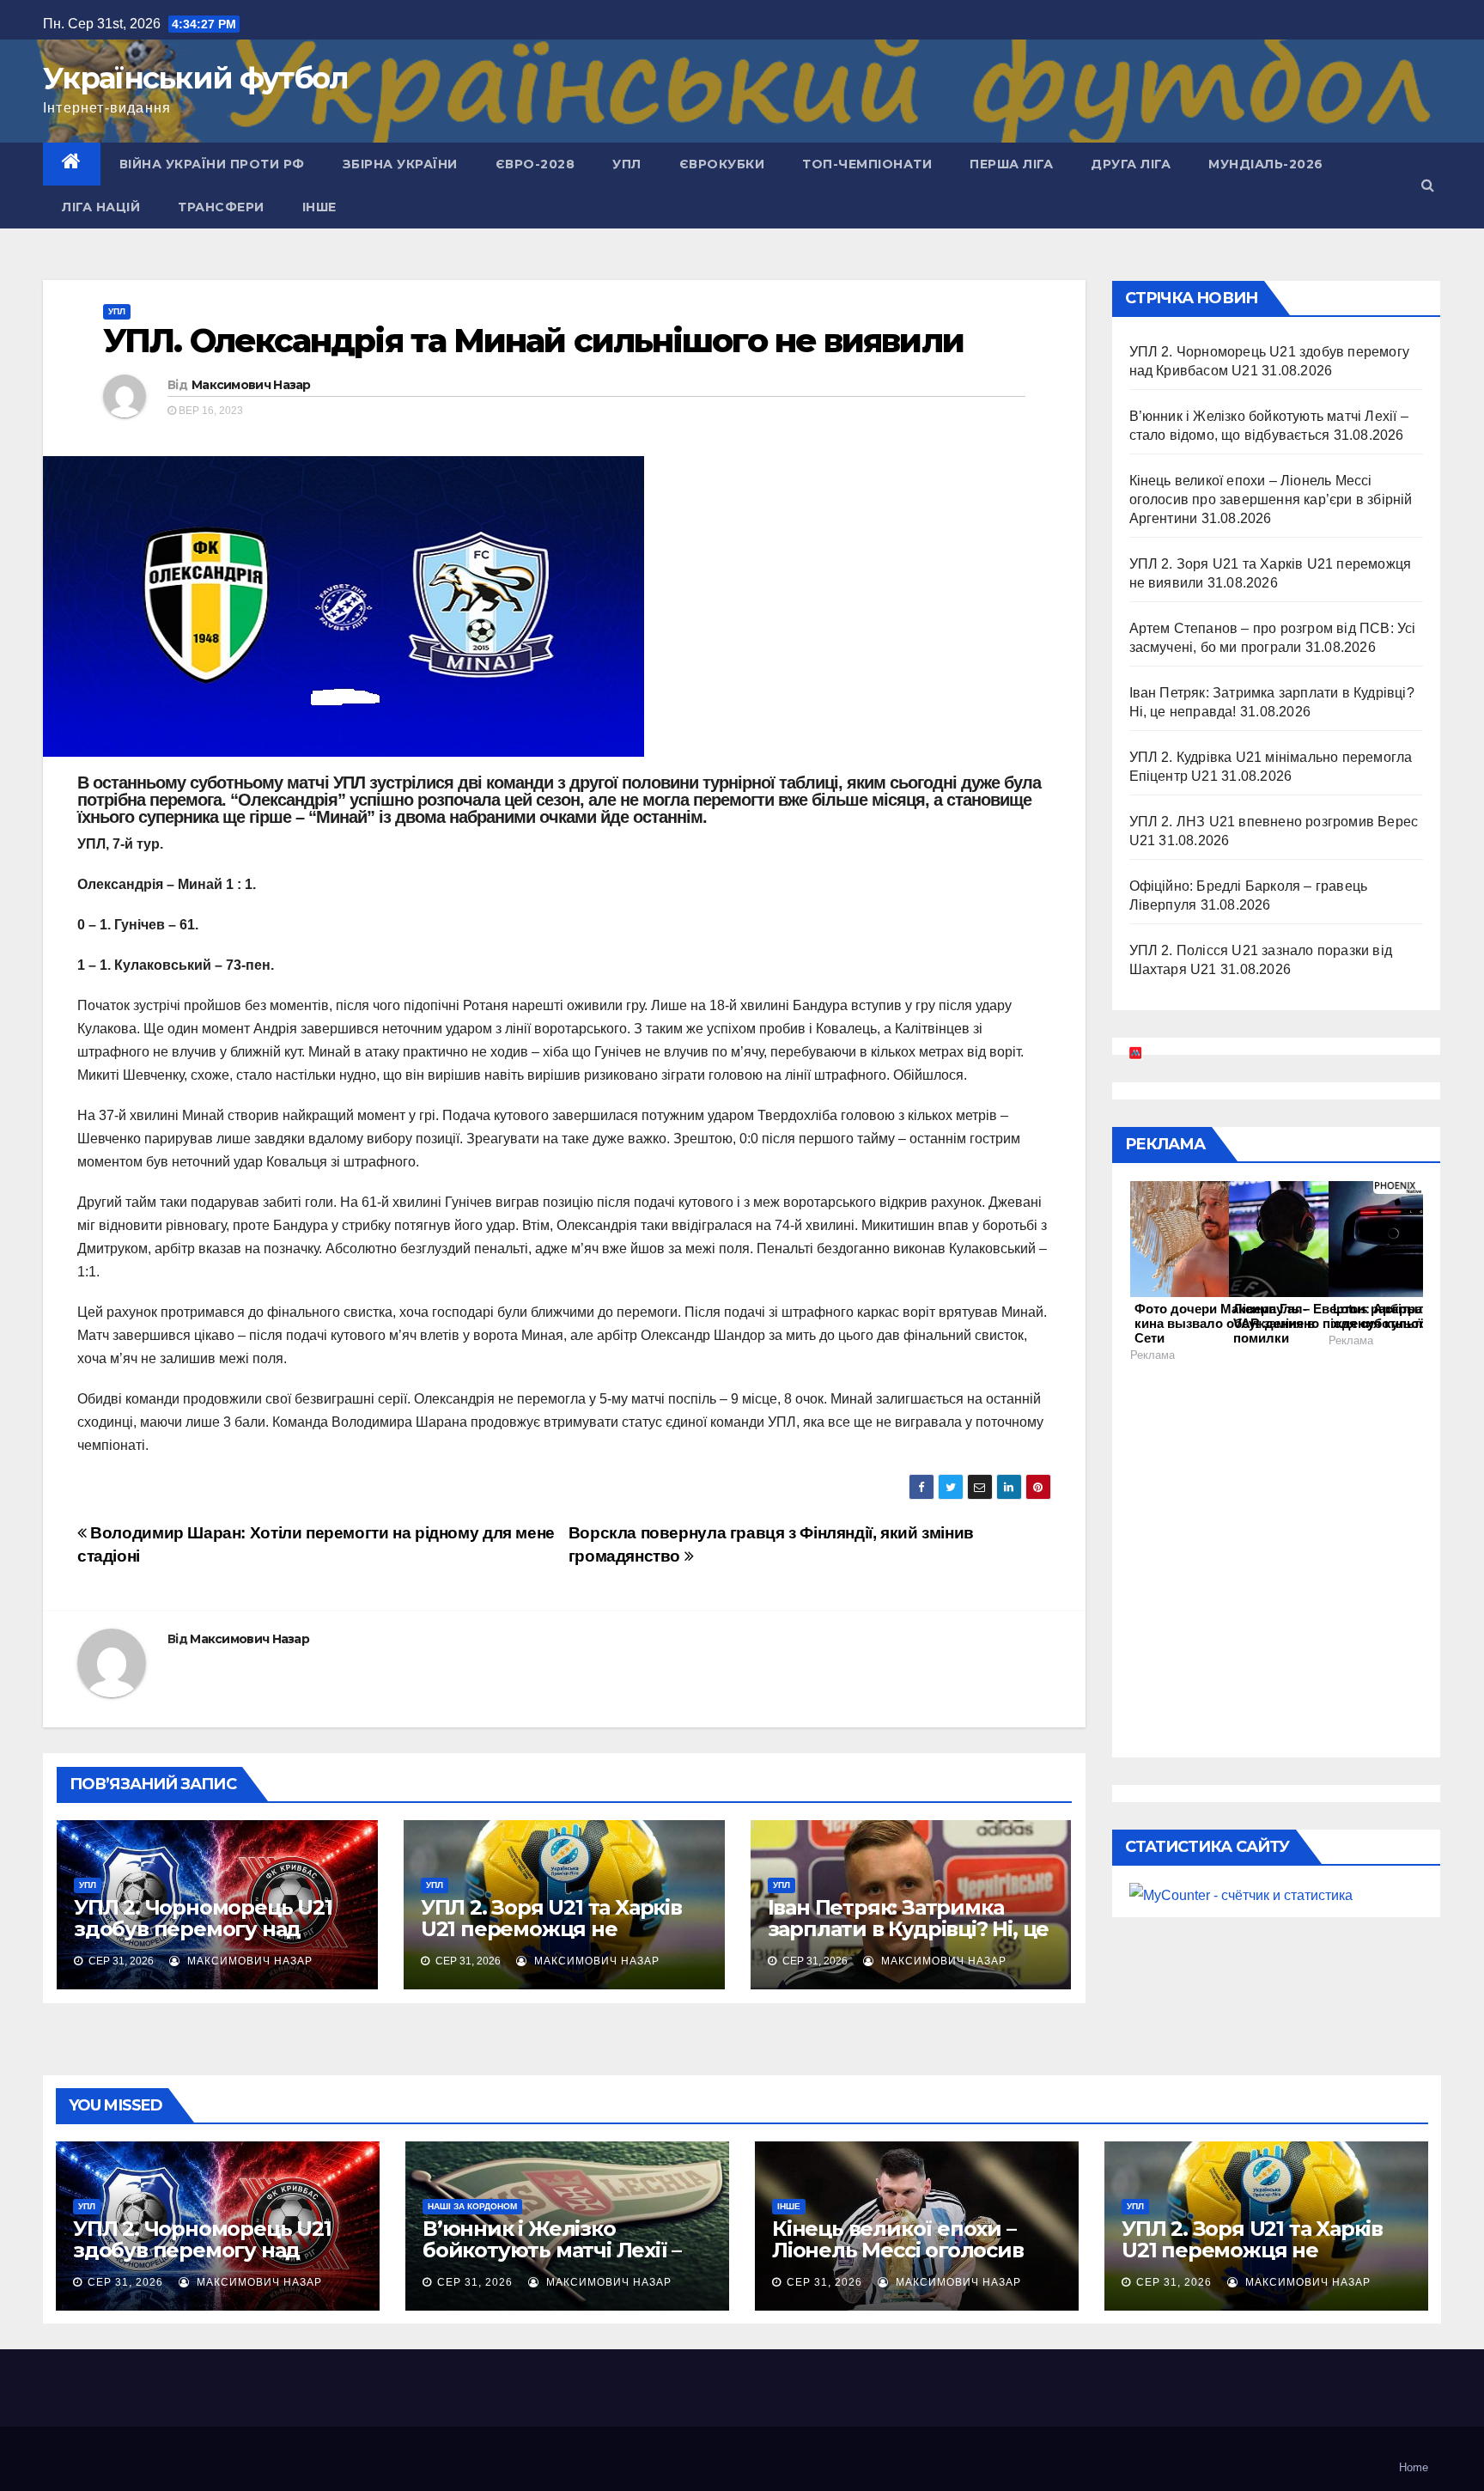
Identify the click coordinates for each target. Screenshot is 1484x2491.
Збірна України (400, 164)
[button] (1428, 185)
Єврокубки (722, 164)
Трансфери (221, 207)
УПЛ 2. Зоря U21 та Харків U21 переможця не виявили (551, 1929)
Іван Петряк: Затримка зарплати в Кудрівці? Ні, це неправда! (909, 1929)
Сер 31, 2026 (125, 2282)
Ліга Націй (101, 207)
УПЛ (627, 164)
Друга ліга (1131, 164)
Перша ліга (1011, 164)
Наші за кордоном (472, 2206)
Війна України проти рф (212, 164)
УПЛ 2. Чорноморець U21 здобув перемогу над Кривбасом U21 (203, 1929)
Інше (319, 207)
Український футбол (195, 78)
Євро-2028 (535, 164)
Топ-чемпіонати (867, 164)
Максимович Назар (251, 385)
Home (1414, 2467)
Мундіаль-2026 (1266, 164)
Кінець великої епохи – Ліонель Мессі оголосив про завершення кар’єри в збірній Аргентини (1271, 499)
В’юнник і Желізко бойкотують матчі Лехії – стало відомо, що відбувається (552, 2261)
